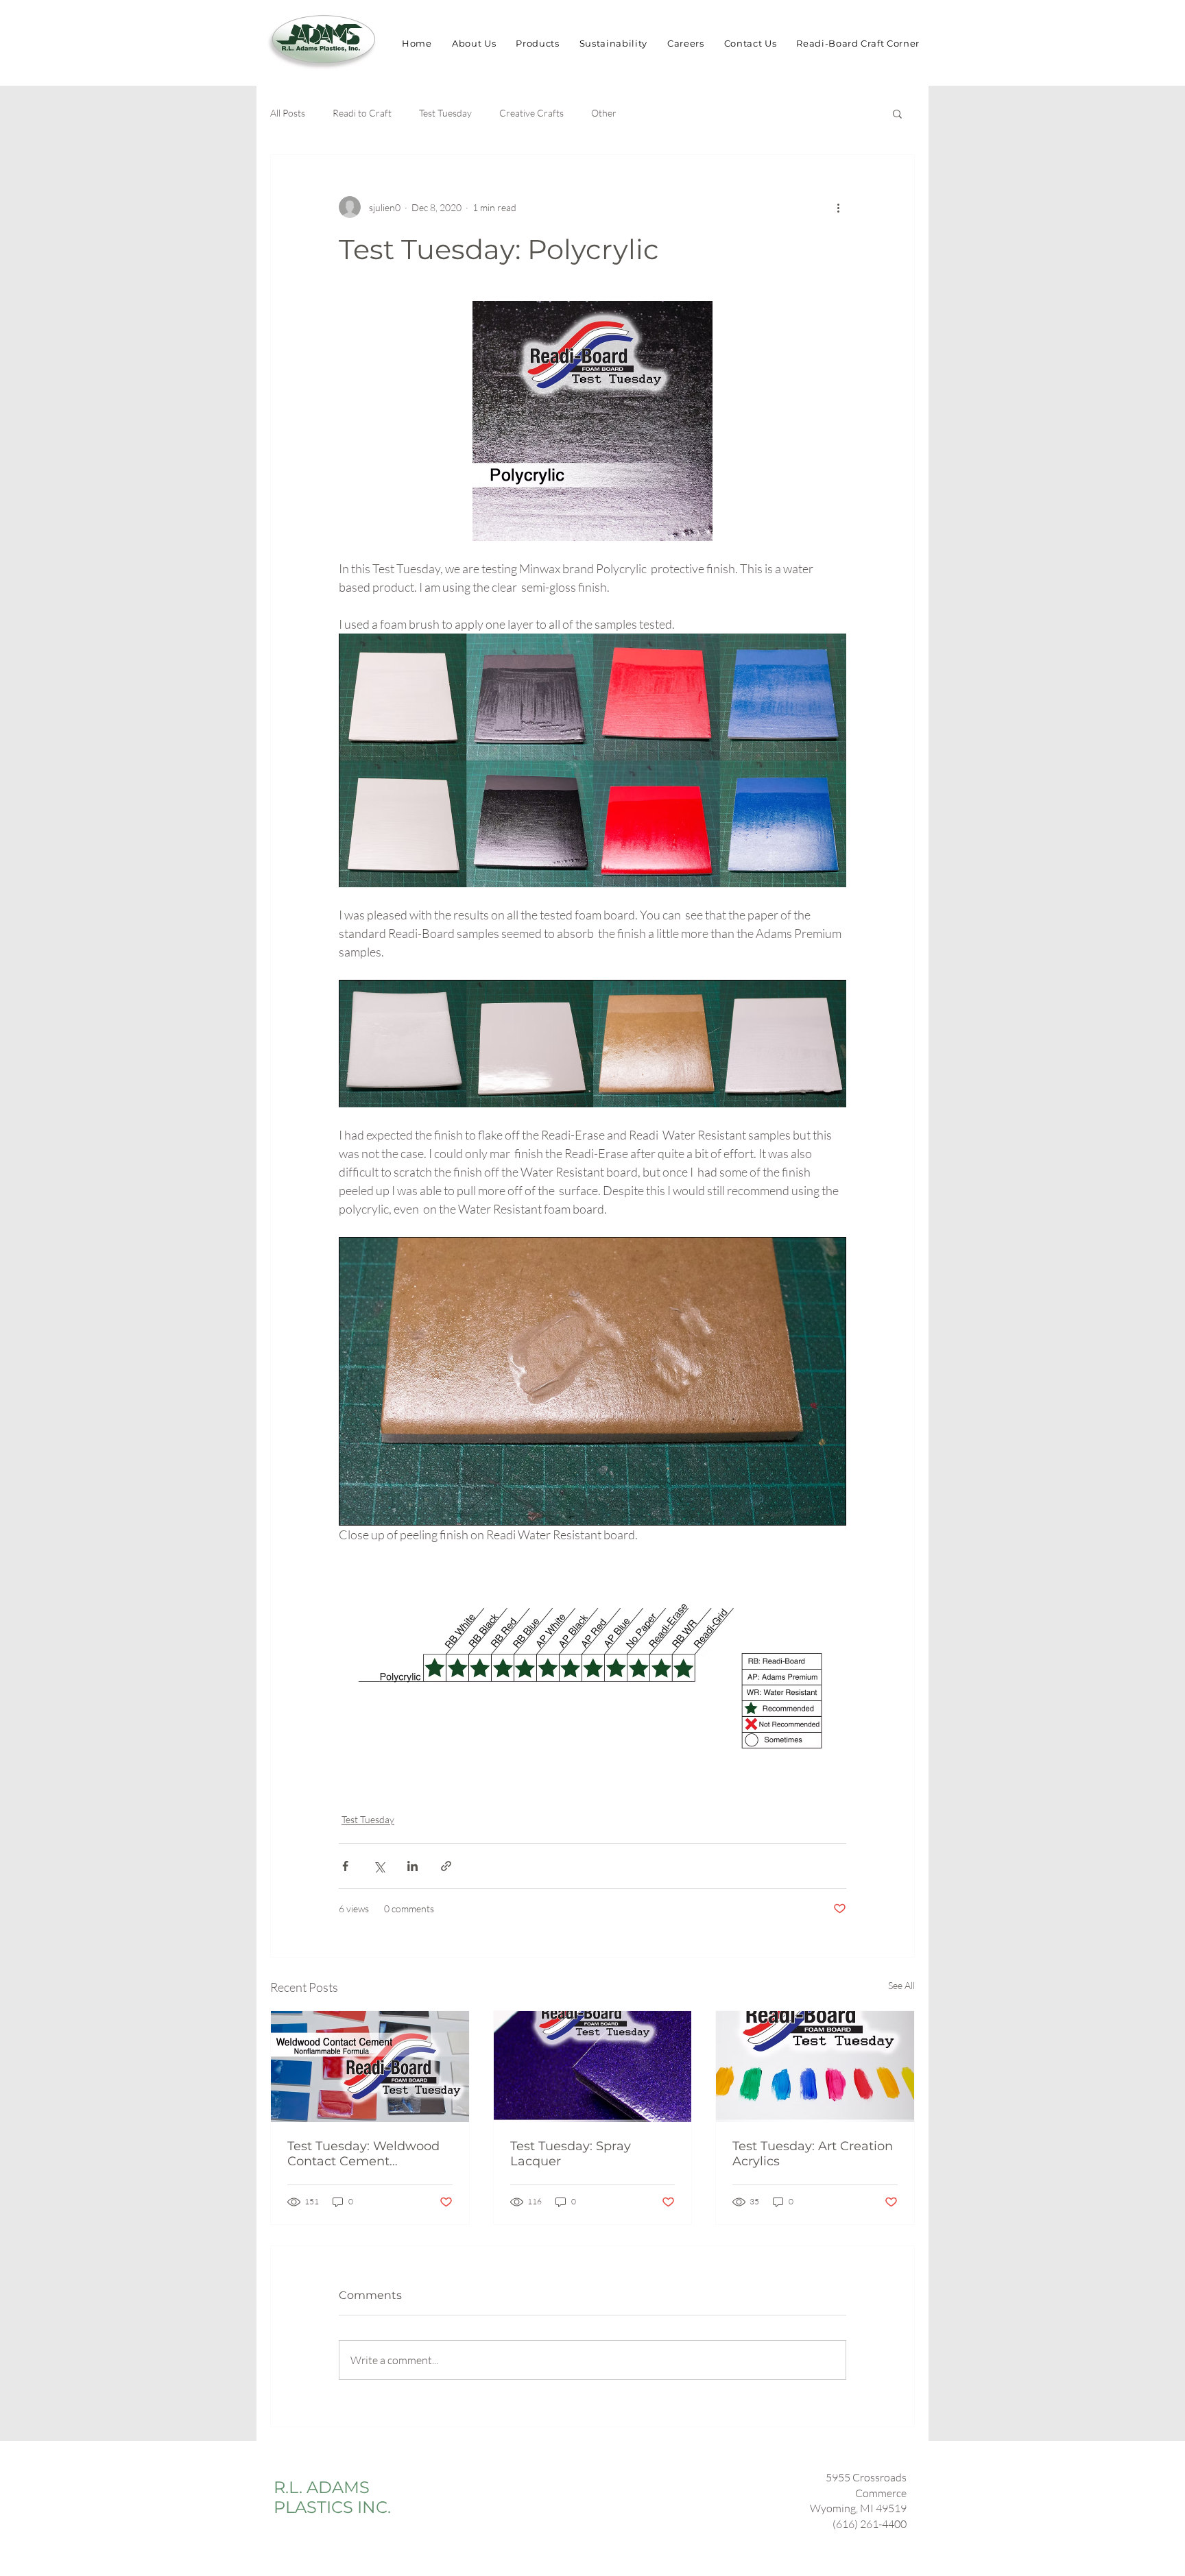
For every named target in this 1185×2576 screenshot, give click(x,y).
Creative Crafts (531, 113)
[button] (897, 113)
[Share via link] (446, 1866)
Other (604, 113)
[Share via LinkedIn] (412, 1866)
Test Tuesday (445, 113)
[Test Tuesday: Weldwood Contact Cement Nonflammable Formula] (370, 2067)
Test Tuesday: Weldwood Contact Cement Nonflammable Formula (363, 2154)
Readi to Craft (362, 113)
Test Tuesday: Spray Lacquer (571, 2154)
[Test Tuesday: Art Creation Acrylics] (815, 2067)
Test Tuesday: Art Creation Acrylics (813, 2154)
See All (901, 1985)
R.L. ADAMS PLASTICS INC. (332, 2497)
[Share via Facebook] (345, 1866)
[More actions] (838, 207)
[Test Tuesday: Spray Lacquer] (593, 2067)
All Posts (288, 113)
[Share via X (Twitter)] (379, 1866)
